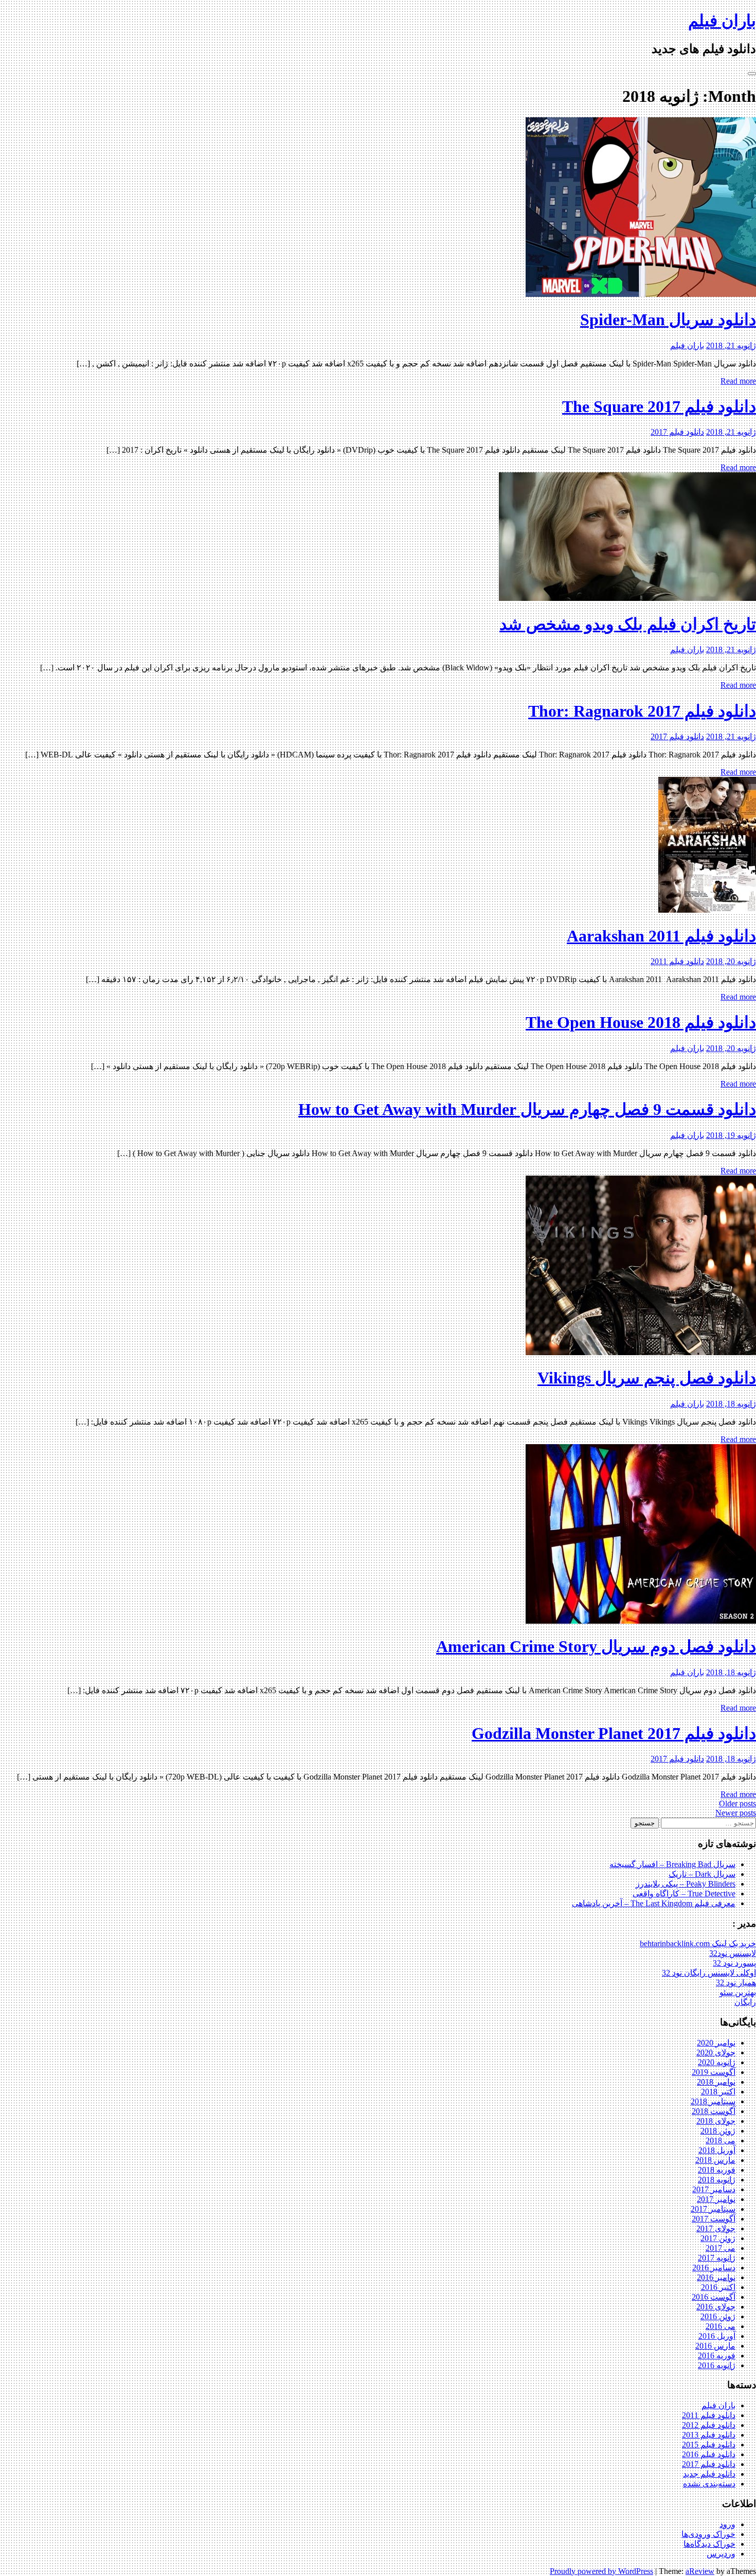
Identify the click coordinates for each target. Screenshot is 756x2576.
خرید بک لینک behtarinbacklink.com (698, 1943)
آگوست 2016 (714, 2297)
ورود (727, 2524)
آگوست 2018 (714, 2111)
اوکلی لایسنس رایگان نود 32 (709, 1973)
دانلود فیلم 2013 (709, 2435)
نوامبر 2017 (716, 2199)
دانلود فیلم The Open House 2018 (641, 1022)
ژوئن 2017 (718, 2238)
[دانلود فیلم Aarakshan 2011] (707, 910)
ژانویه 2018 (717, 2180)
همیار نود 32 (736, 1983)
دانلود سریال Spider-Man (668, 319)
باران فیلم (722, 21)
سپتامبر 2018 (713, 2101)
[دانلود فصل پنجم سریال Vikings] (641, 1352)
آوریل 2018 (717, 2150)
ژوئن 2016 (718, 2316)
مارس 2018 (715, 2160)
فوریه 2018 (717, 2170)
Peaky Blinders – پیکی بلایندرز (686, 1884)
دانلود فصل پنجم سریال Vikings (647, 1378)
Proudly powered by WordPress (601, 2571)
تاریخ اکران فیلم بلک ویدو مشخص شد (628, 624)
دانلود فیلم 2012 (709, 2425)
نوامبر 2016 (716, 2277)
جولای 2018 (716, 2121)
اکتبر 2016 (718, 2287)
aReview (700, 2571)
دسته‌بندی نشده (709, 2484)
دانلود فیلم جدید (709, 2474)
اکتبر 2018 (718, 2092)
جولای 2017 (716, 2228)
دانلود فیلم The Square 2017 (659, 406)
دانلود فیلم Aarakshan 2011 (661, 936)
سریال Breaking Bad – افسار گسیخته (672, 1864)
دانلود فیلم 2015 (709, 2445)
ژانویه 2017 (717, 2258)
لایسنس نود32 (733, 1953)
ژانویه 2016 (717, 2365)
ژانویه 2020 (717, 2062)
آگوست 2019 (714, 2072)
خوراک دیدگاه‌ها (709, 2544)
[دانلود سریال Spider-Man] (641, 294)
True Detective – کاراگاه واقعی (684, 1894)
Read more (738, 381)
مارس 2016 (715, 2346)
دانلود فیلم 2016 (709, 2454)
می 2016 (721, 2326)
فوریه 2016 (717, 2356)
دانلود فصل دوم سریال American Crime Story (596, 1646)
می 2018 (721, 2140)
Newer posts (736, 1813)
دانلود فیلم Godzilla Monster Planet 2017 (614, 1733)
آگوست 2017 (714, 2219)
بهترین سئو (738, 1992)
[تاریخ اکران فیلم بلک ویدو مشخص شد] (627, 598)
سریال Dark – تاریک (702, 1874)
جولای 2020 (716, 2053)
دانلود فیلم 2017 (677, 432)
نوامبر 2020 (716, 2043)
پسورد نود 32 (734, 1963)
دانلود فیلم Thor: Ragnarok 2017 (642, 711)
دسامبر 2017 (714, 2189)
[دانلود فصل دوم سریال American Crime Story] (641, 1621)
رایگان (745, 2002)
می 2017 (721, 2248)
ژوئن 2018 (718, 2131)
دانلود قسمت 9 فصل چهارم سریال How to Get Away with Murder (527, 1109)
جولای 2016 (716, 2307)
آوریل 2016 (717, 2336)
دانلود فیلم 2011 (677, 961)
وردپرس (721, 2554)
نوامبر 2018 (716, 2082)
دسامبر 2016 (714, 2268)
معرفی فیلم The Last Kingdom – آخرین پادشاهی (654, 1903)
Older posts (737, 1804)
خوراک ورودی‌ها (708, 2534)
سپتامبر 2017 (713, 2209)
